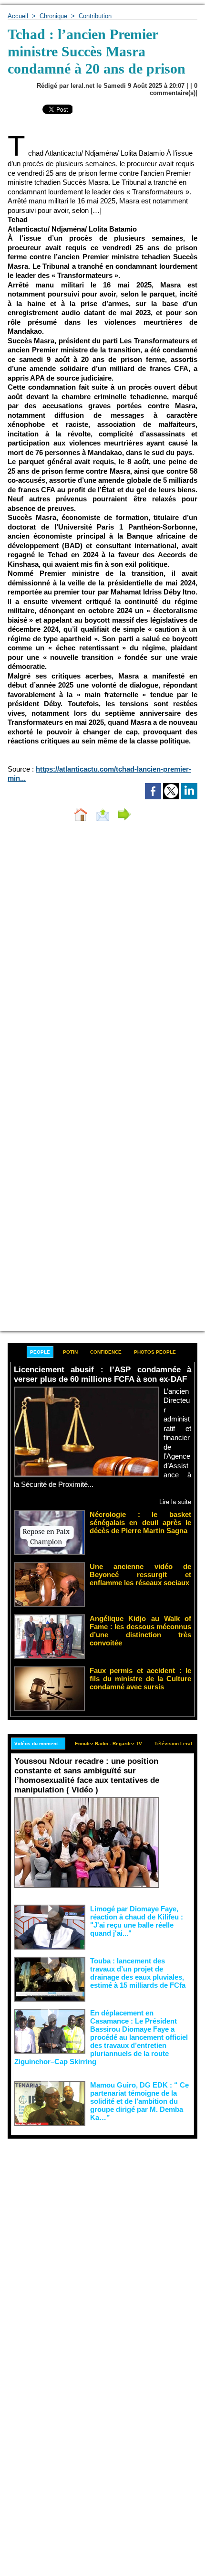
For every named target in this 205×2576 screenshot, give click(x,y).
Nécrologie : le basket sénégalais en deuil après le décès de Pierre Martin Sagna (140, 1522)
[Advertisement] (95, 2246)
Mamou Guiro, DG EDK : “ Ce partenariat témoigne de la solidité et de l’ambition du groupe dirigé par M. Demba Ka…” (139, 2101)
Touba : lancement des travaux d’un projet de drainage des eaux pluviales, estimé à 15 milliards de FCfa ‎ (139, 1973)
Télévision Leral (173, 1744)
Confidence (106, 1352)
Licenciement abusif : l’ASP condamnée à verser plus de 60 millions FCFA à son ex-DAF (102, 1374)
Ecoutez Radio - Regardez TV (108, 1744)
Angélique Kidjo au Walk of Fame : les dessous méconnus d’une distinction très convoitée (140, 1631)
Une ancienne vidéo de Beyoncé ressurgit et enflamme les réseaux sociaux (140, 1574)
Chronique (53, 16)
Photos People (155, 1352)
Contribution (95, 16)
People (40, 1352)
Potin (70, 1352)
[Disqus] (102, 956)
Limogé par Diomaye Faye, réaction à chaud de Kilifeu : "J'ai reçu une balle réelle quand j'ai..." (137, 1921)
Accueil (18, 16)
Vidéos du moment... (38, 1744)
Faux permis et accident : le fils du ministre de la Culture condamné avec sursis (140, 1679)
